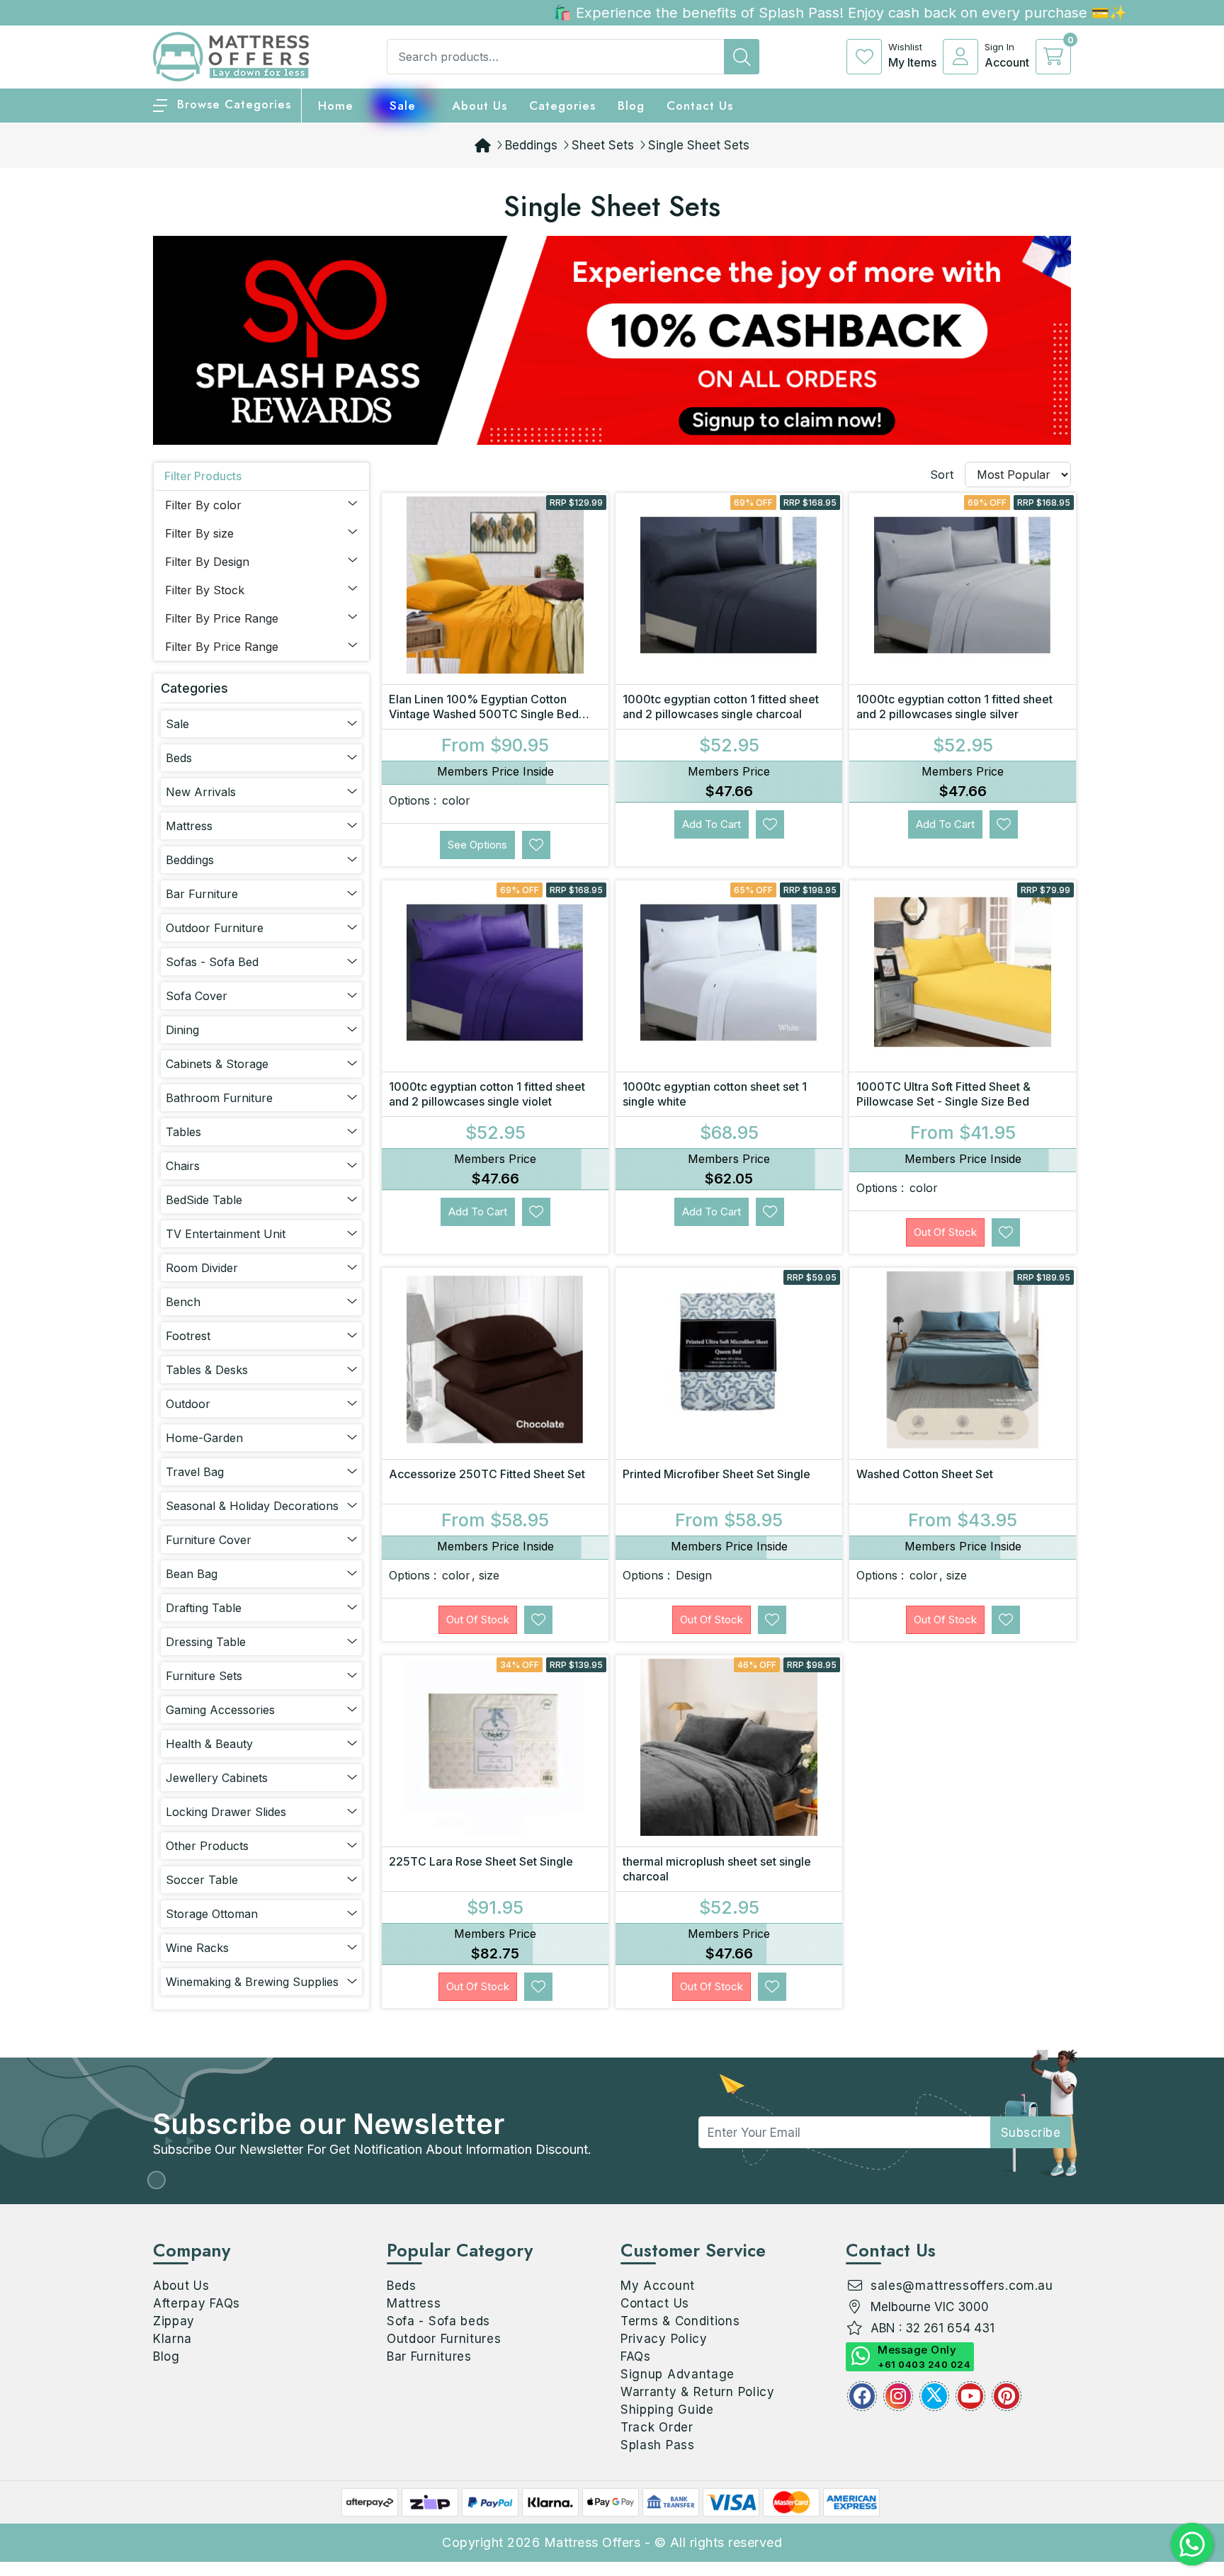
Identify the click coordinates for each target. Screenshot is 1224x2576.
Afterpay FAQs (197, 2303)
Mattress (414, 2303)
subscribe (1031, 2133)
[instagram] (898, 2396)
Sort (942, 475)
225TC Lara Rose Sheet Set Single (481, 1861)
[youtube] (970, 2396)
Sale (403, 106)
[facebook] (862, 2396)
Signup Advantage (678, 2374)
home (336, 106)
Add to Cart (712, 824)
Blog (166, 2356)
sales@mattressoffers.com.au (962, 2286)
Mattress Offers (593, 2542)
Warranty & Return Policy (698, 2392)
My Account (658, 2286)
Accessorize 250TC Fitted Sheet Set (487, 1474)
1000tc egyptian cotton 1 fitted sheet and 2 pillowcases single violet (487, 1094)
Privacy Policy (664, 2339)
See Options (477, 845)
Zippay (174, 2321)
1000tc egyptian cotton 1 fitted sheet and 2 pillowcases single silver (954, 707)
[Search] (742, 57)
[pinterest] (1007, 2396)
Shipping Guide (667, 2410)
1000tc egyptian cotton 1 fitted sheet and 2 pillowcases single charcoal (721, 707)
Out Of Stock (945, 1232)
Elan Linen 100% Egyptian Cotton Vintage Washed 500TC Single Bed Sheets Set (484, 714)
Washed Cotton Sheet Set (925, 1474)
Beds (402, 2286)
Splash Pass (658, 2445)
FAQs (636, 2356)
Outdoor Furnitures (444, 2339)
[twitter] (934, 2396)
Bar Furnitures (429, 2356)
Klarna (172, 2339)
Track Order (657, 2427)
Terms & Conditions (680, 2321)
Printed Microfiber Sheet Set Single (716, 1474)
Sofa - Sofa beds (438, 2321)
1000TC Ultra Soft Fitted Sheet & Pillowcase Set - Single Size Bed (943, 1094)
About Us (480, 106)
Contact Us (700, 106)
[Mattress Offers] (231, 55)
